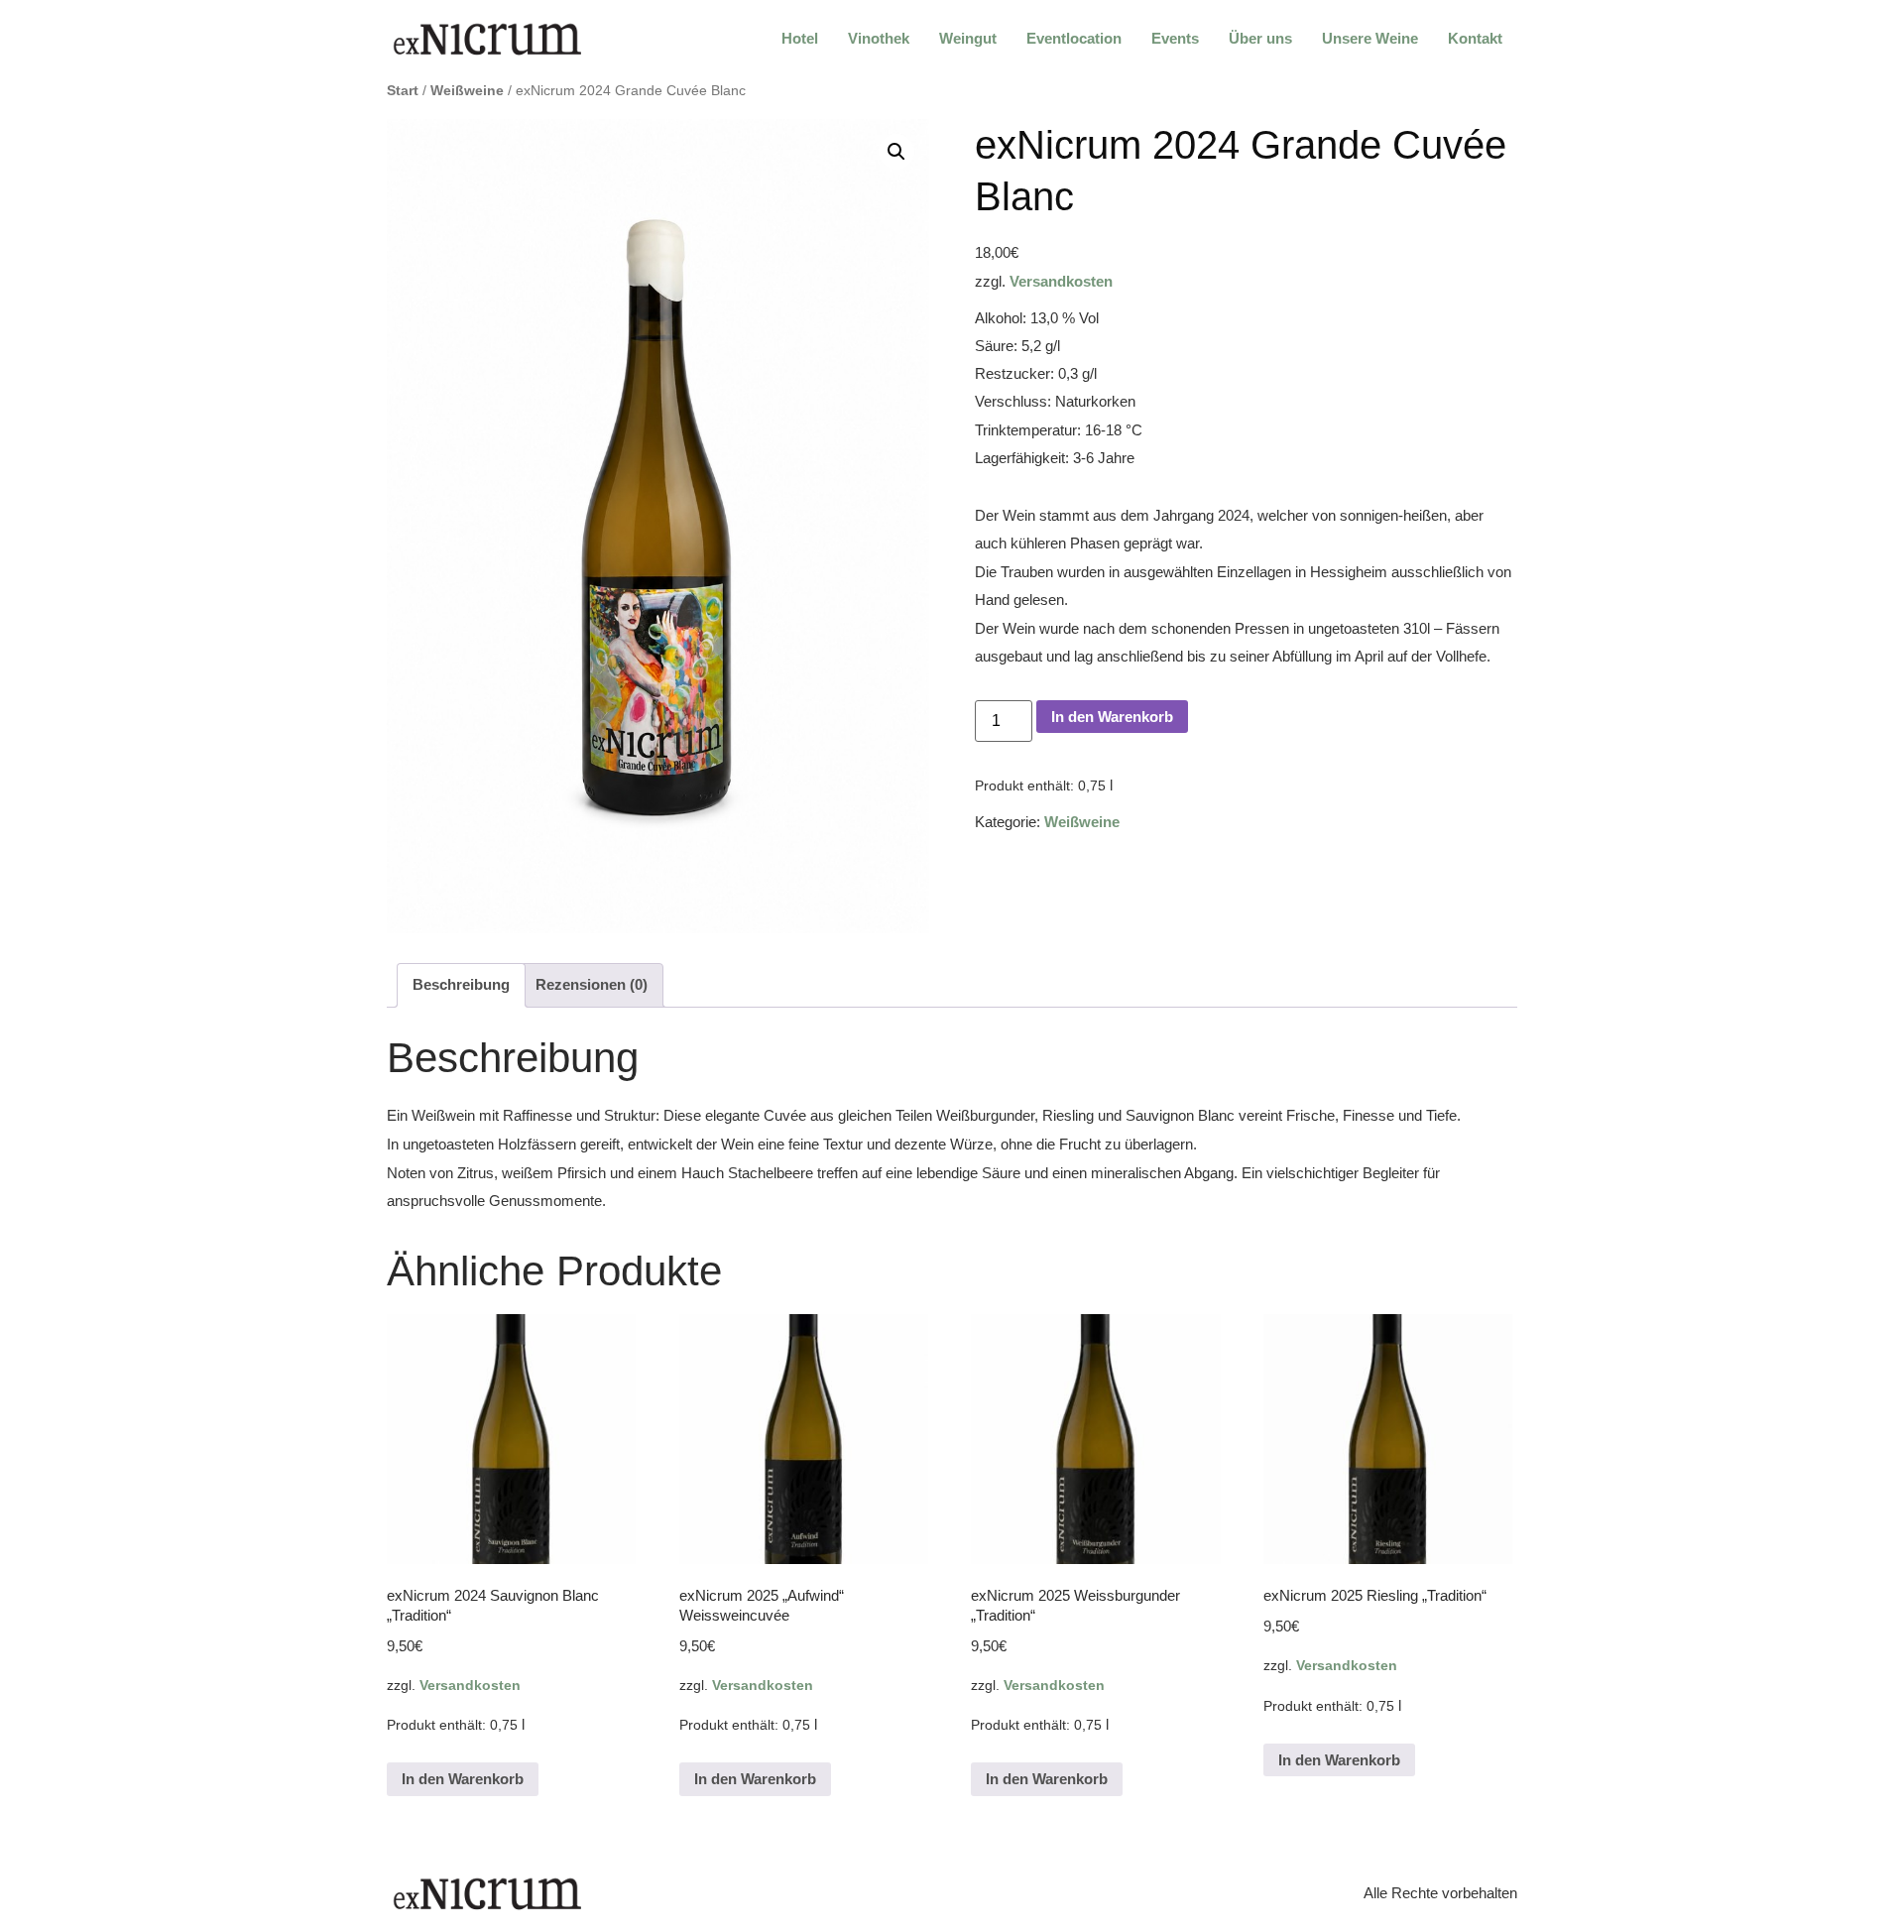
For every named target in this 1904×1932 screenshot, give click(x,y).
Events (1175, 38)
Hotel (800, 38)
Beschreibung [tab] (461, 984)
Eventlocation (1074, 38)
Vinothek (879, 38)
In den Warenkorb (1112, 717)
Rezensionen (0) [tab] (592, 984)
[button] (896, 152)
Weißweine (467, 91)
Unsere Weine (1370, 38)
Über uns (1260, 38)
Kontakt (1475, 38)
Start (403, 91)
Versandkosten (1061, 281)
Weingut (968, 38)
